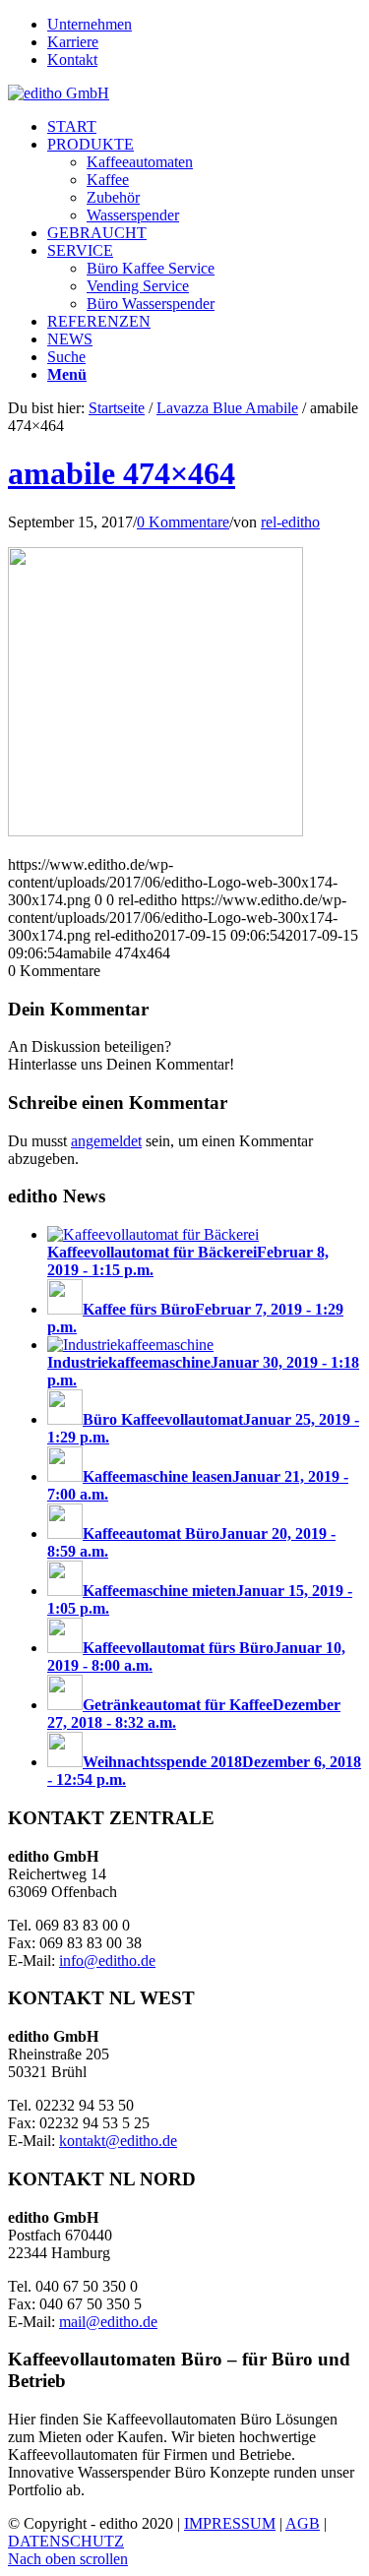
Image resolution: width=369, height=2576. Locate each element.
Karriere (73, 42)
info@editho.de (107, 1961)
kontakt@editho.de (118, 2141)
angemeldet (106, 1141)
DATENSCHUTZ (66, 2541)
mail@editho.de (108, 2322)
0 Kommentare (183, 522)
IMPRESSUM (230, 2523)
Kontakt (72, 60)
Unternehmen (90, 24)
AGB (303, 2523)
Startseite (117, 408)
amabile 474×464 (122, 473)
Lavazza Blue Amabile (227, 408)
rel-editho (290, 522)
